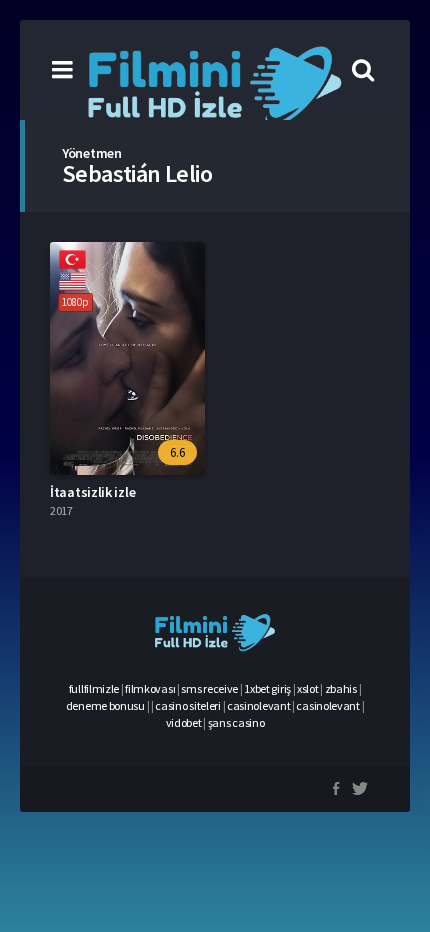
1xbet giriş (267, 688)
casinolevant (258, 705)
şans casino (236, 722)
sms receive (209, 688)
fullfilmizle (94, 688)
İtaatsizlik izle (92, 492)
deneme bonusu (105, 705)
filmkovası (150, 688)
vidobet (184, 722)
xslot (308, 688)
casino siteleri (188, 705)
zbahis (341, 688)
